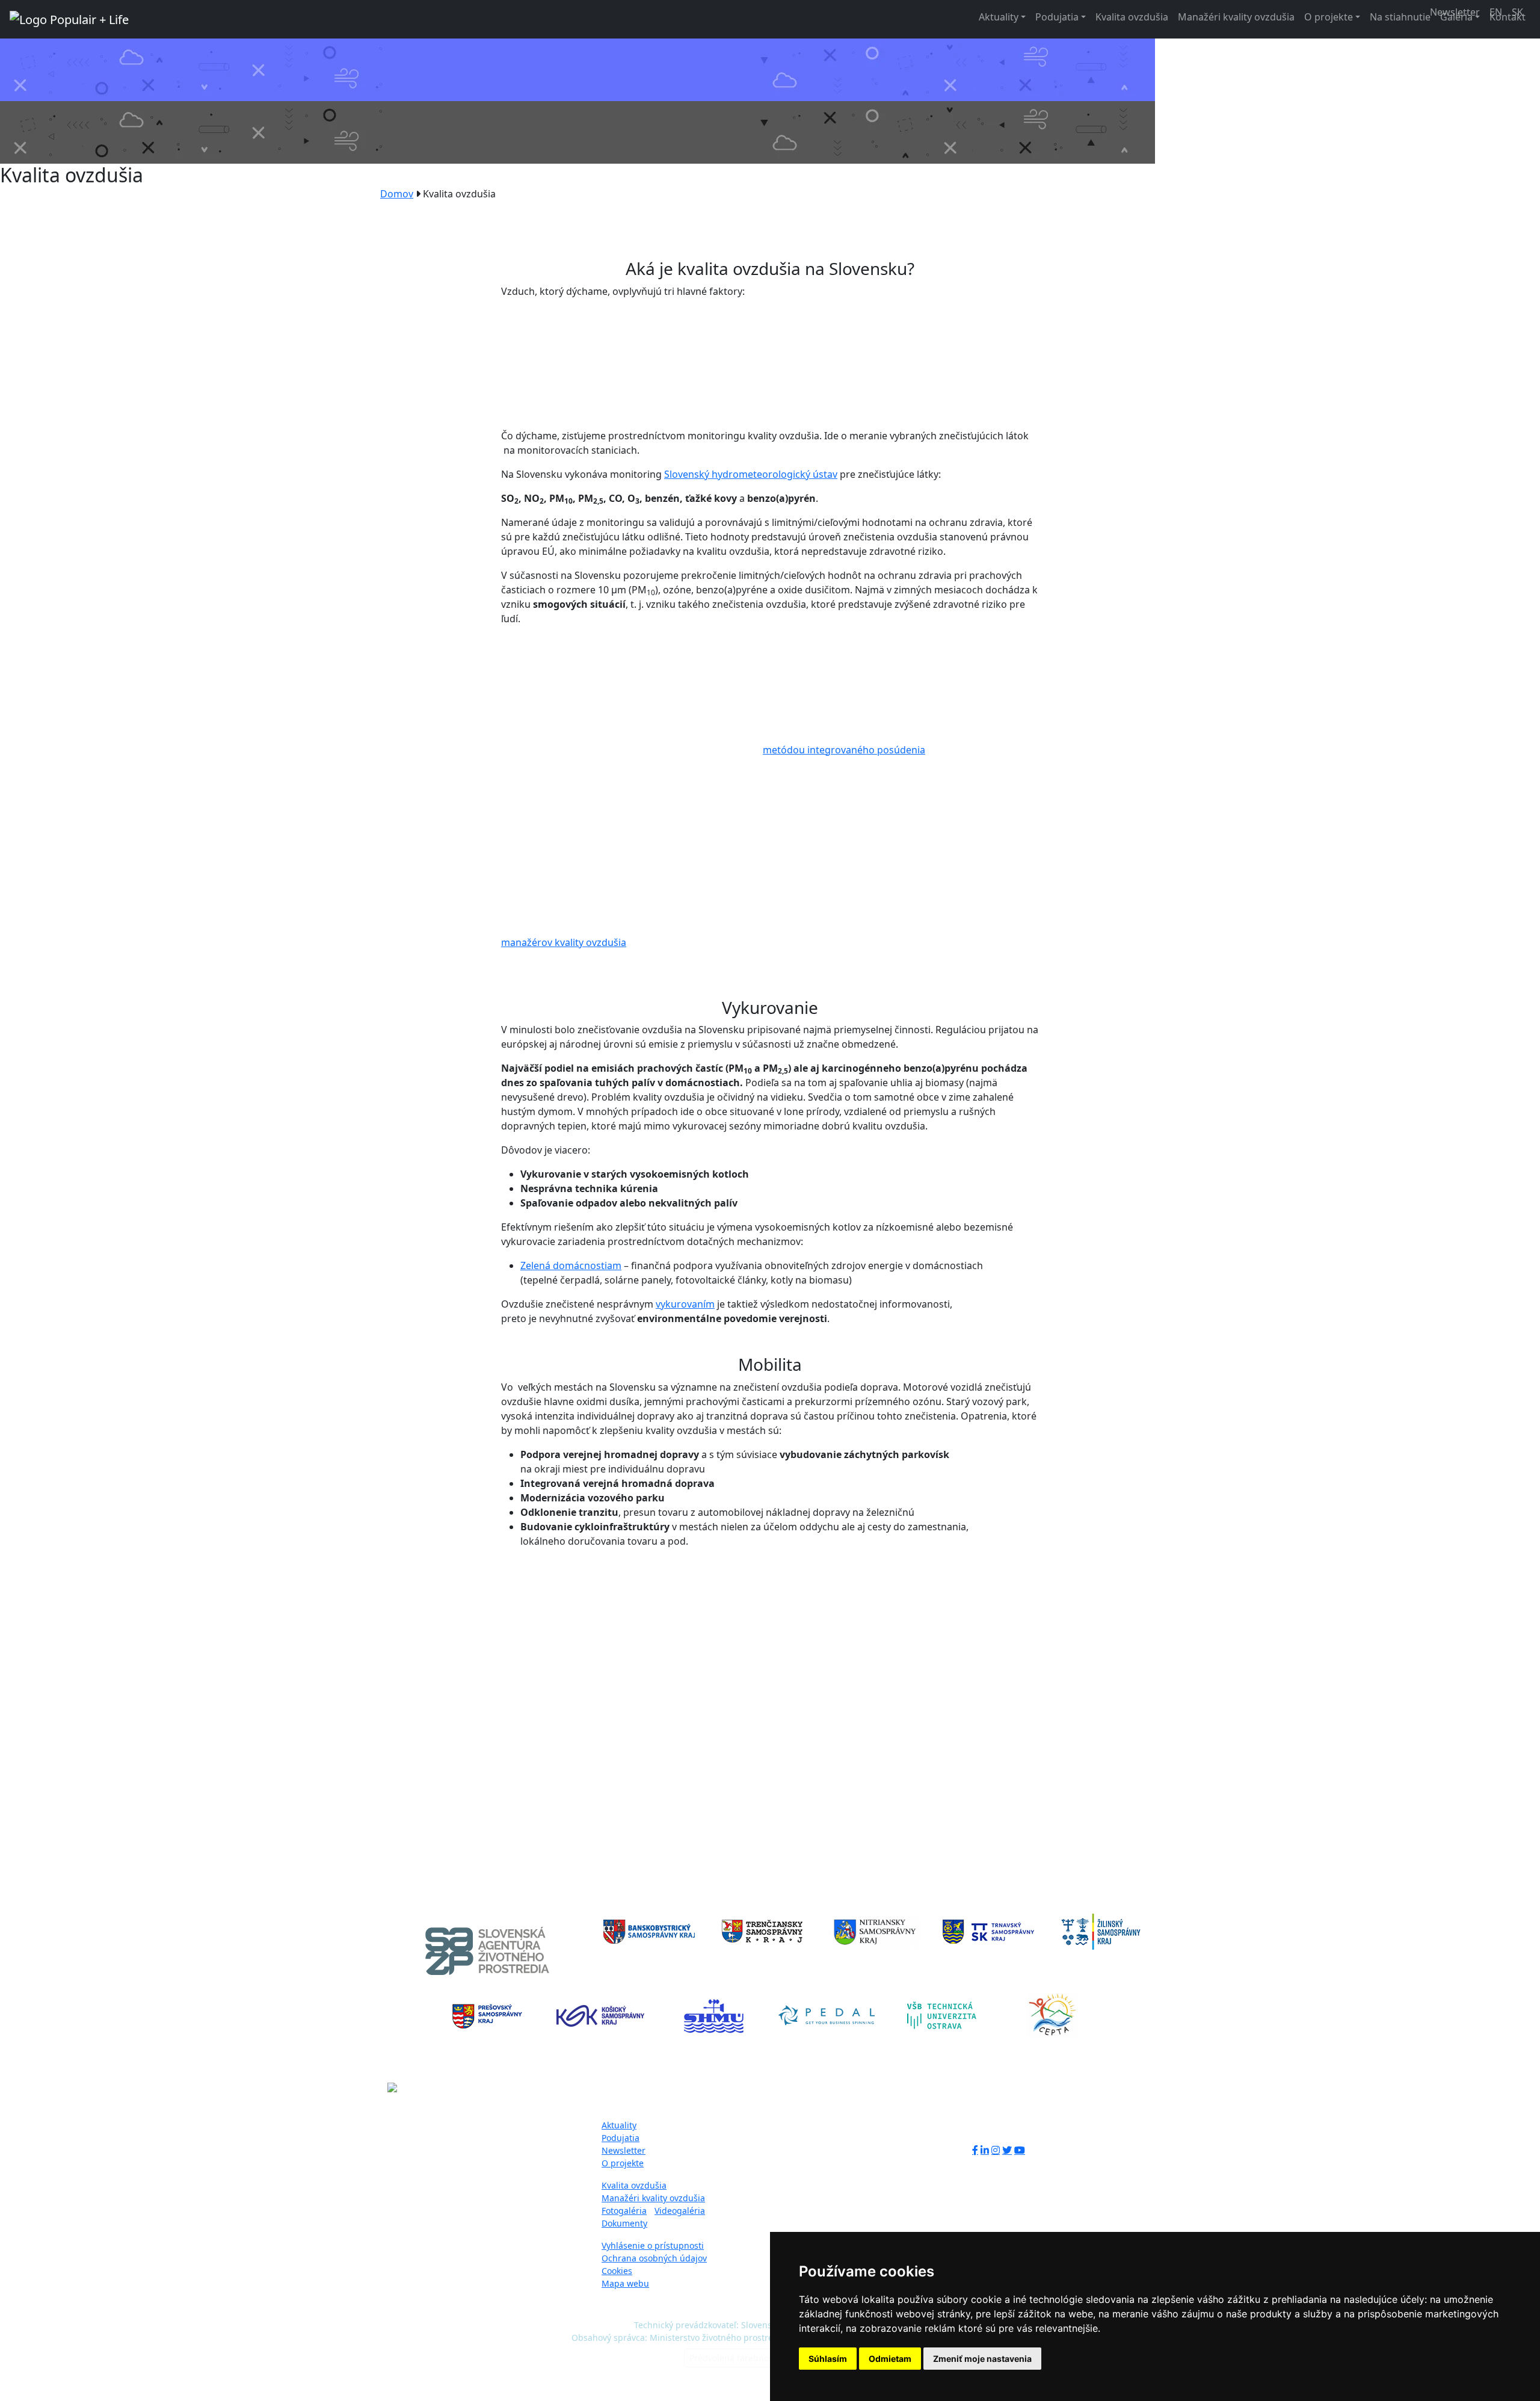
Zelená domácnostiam (571, 1265)
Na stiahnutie (1400, 17)
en (1496, 12)
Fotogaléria (624, 2211)
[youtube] (1020, 2150)
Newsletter (624, 2150)
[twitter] (1007, 2150)
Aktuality (999, 17)
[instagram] (996, 2150)
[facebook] (975, 2150)
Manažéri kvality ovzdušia (1236, 17)
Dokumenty (624, 2223)
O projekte (1329, 17)
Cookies (617, 2271)
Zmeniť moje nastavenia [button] (982, 2359)
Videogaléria (680, 2211)
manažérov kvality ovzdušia (564, 942)
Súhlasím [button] (828, 2359)
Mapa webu (625, 2283)
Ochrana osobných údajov (654, 2258)
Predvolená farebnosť (733, 2358)
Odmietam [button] (890, 2359)
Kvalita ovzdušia (1132, 17)
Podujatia (1057, 17)
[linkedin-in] (985, 2150)
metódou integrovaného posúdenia (844, 750)
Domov (397, 194)
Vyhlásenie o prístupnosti (653, 2245)
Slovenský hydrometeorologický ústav (751, 474)
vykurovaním (685, 1304)
